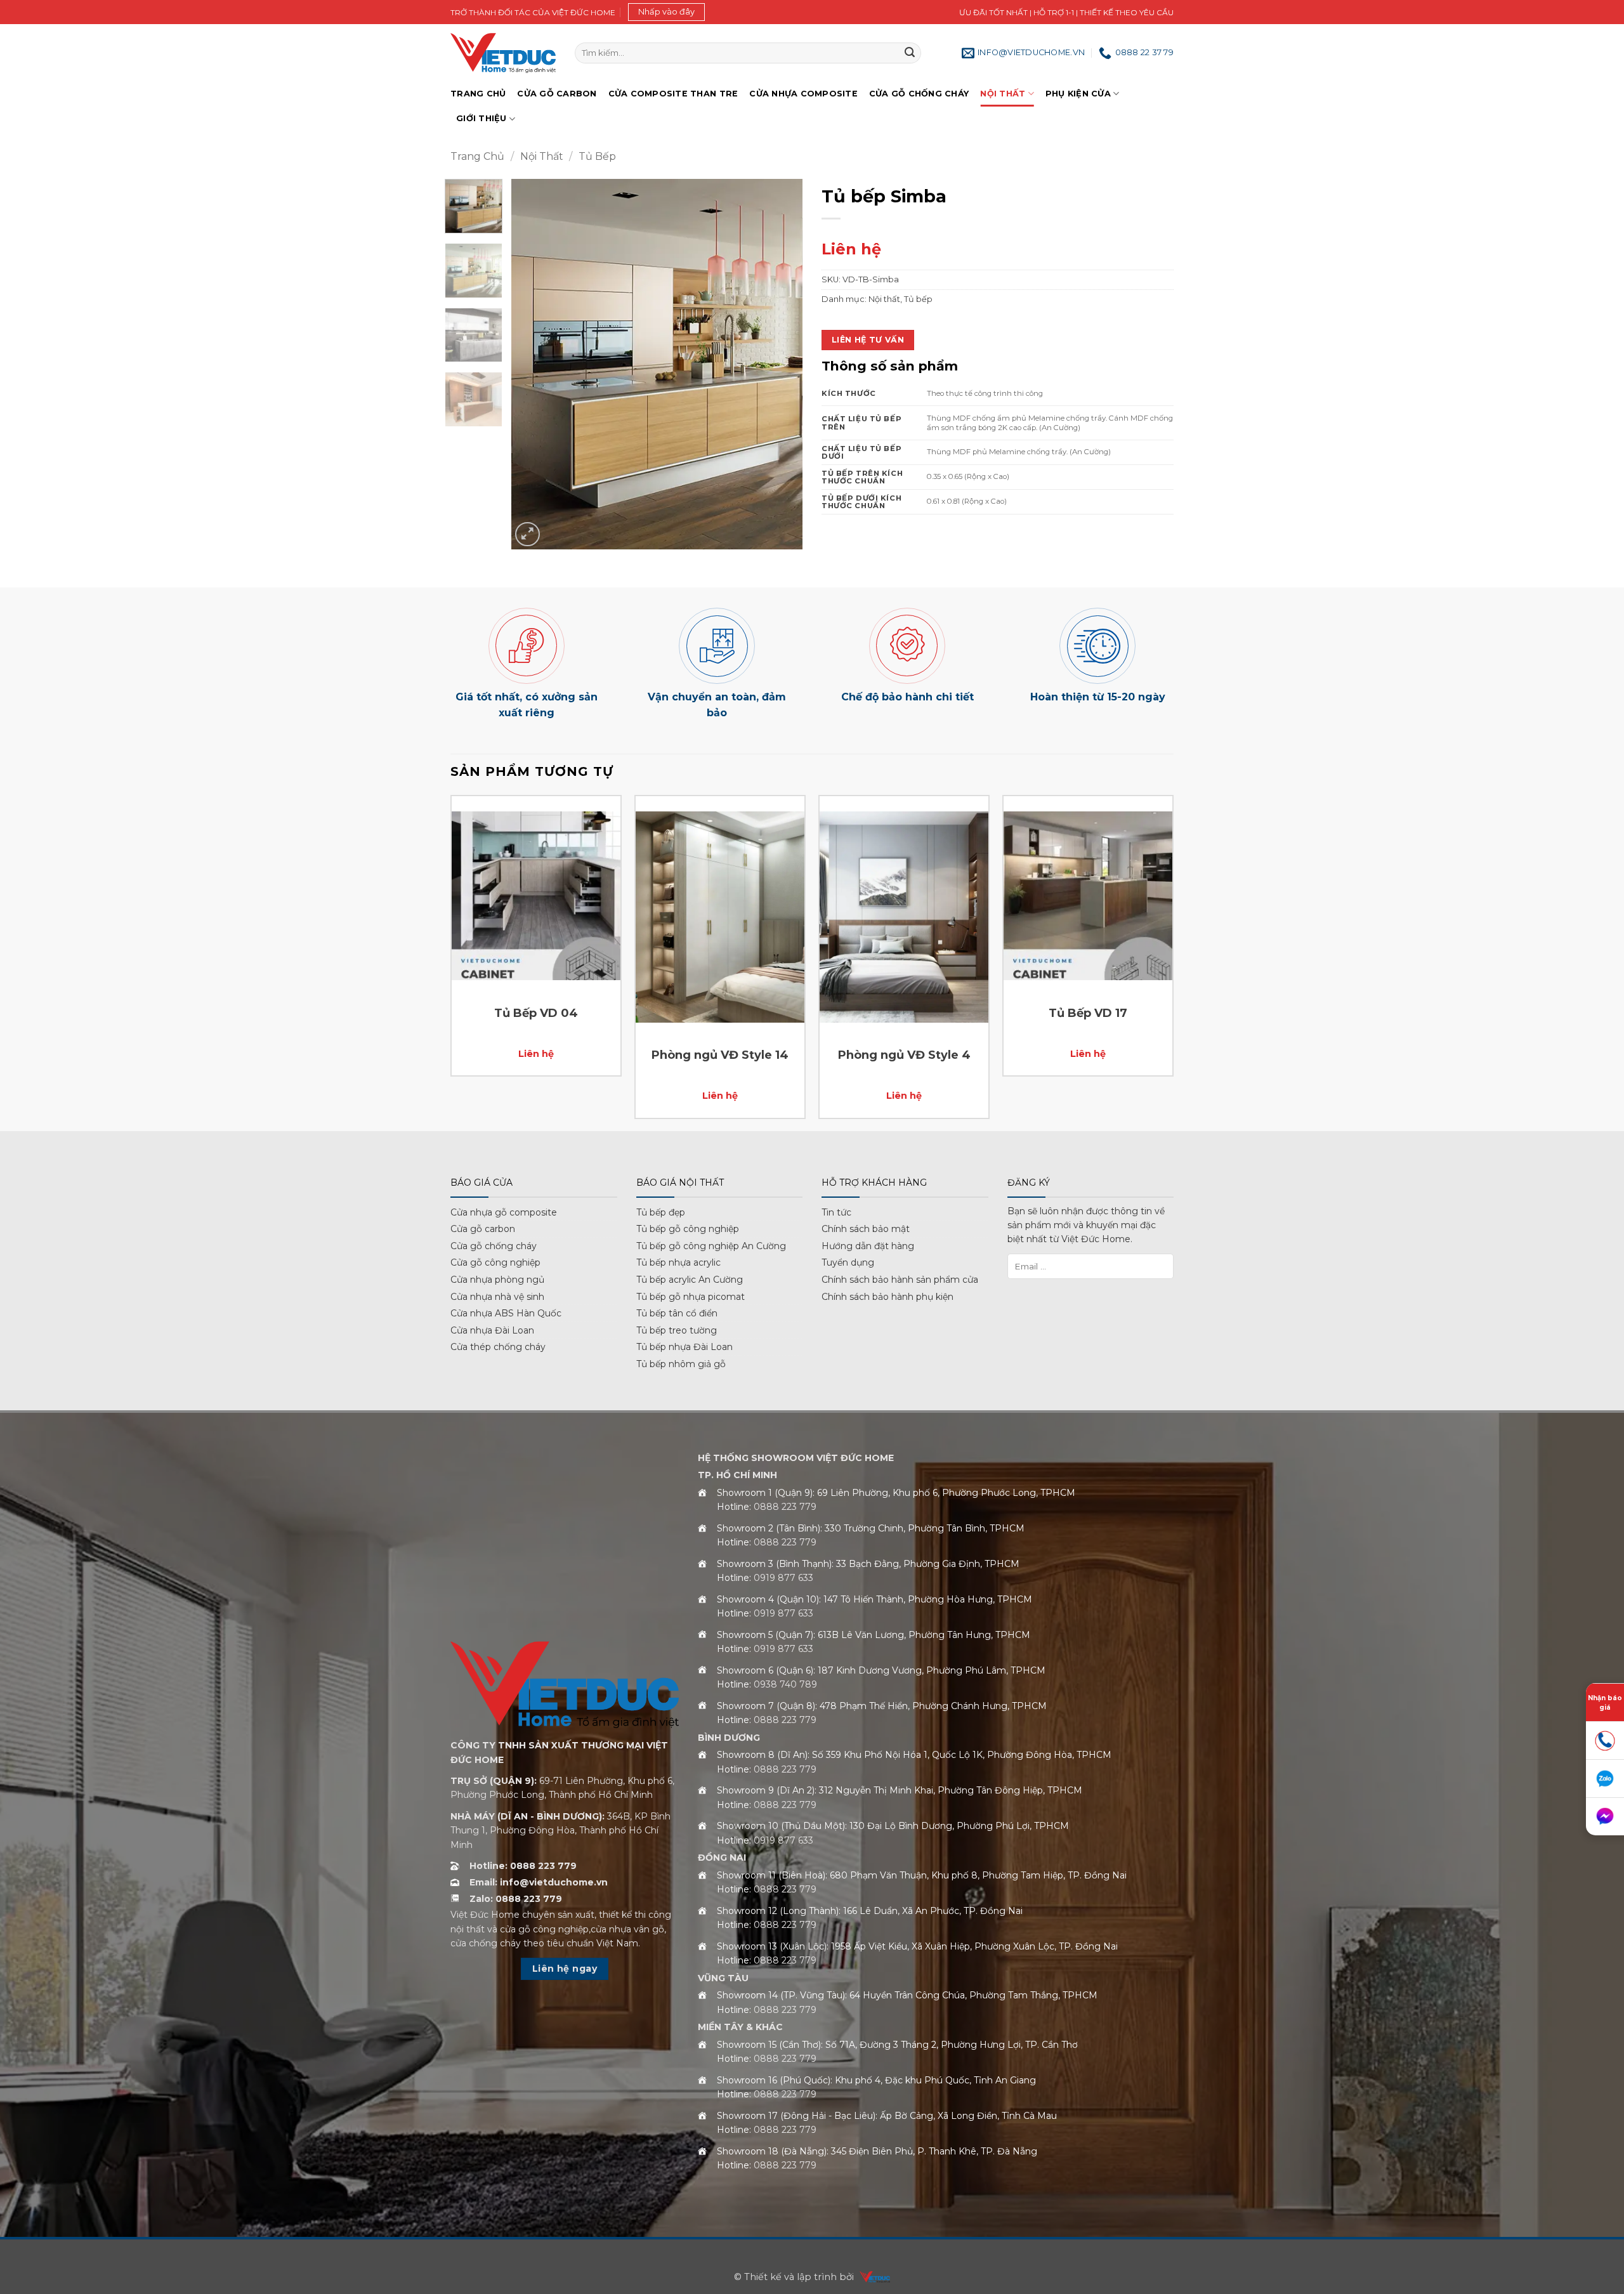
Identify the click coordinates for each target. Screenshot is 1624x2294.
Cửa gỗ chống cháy (919, 94)
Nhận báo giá (1605, 1702)
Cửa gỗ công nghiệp (495, 1262)
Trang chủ (478, 94)
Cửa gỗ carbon (483, 1229)
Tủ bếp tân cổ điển (677, 1313)
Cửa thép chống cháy (498, 1347)
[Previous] (533, 364)
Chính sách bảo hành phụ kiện (887, 1297)
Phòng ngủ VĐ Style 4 (904, 1055)
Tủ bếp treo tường (677, 1330)
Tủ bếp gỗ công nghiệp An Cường (711, 1246)
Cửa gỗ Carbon (557, 94)
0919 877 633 (783, 1578)
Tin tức (836, 1212)
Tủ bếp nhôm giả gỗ (681, 1364)
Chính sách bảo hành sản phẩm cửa (900, 1280)
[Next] (781, 364)
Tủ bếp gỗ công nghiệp (688, 1229)
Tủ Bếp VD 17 (1088, 1013)
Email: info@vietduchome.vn (539, 1882)
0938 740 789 (785, 1684)
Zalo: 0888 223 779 (516, 1899)
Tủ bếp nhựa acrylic (678, 1262)
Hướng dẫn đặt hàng (868, 1246)
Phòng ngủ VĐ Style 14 (720, 1055)
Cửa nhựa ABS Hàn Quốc (506, 1313)
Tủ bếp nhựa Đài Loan (684, 1347)
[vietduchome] (872, 2277)
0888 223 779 (785, 1507)
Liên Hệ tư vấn (868, 340)
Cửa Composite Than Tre (673, 94)
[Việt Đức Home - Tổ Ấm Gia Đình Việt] (503, 53)
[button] (666, 12)
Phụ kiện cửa (1078, 94)
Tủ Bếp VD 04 (536, 1013)
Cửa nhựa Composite (803, 94)
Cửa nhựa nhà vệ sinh (497, 1297)
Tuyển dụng (848, 1262)
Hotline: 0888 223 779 (523, 1866)
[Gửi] (910, 53)
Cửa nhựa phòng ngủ (497, 1280)
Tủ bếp (597, 156)
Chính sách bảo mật (866, 1229)
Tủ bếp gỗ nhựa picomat (691, 1297)
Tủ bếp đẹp (661, 1212)
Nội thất (1003, 94)
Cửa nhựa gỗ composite (504, 1212)
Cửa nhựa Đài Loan (492, 1330)
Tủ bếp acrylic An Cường (690, 1280)
